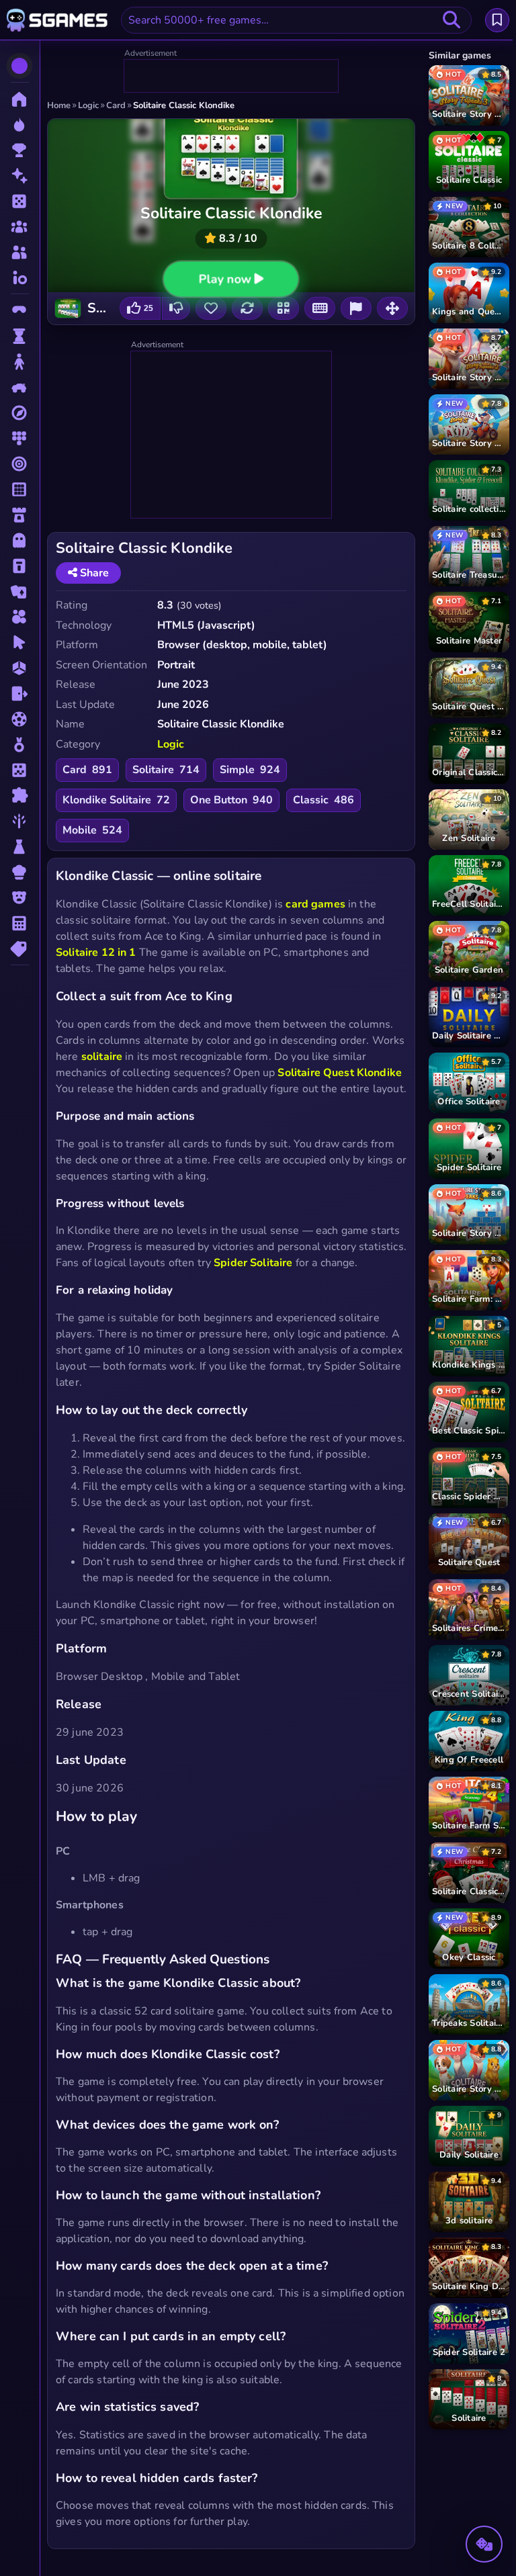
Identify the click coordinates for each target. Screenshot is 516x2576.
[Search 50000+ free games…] (451, 20)
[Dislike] (176, 308)
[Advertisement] (232, 77)
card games (315, 904)
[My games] (497, 20)
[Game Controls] (320, 308)
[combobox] (296, 20)
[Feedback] (356, 308)
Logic (171, 744)
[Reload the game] (247, 308)
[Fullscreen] (392, 308)
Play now (224, 279)
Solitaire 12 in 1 (96, 952)
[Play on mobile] (284, 308)
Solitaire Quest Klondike (340, 1073)
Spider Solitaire (253, 1263)
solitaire (102, 1057)
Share (93, 573)
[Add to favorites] (211, 308)
